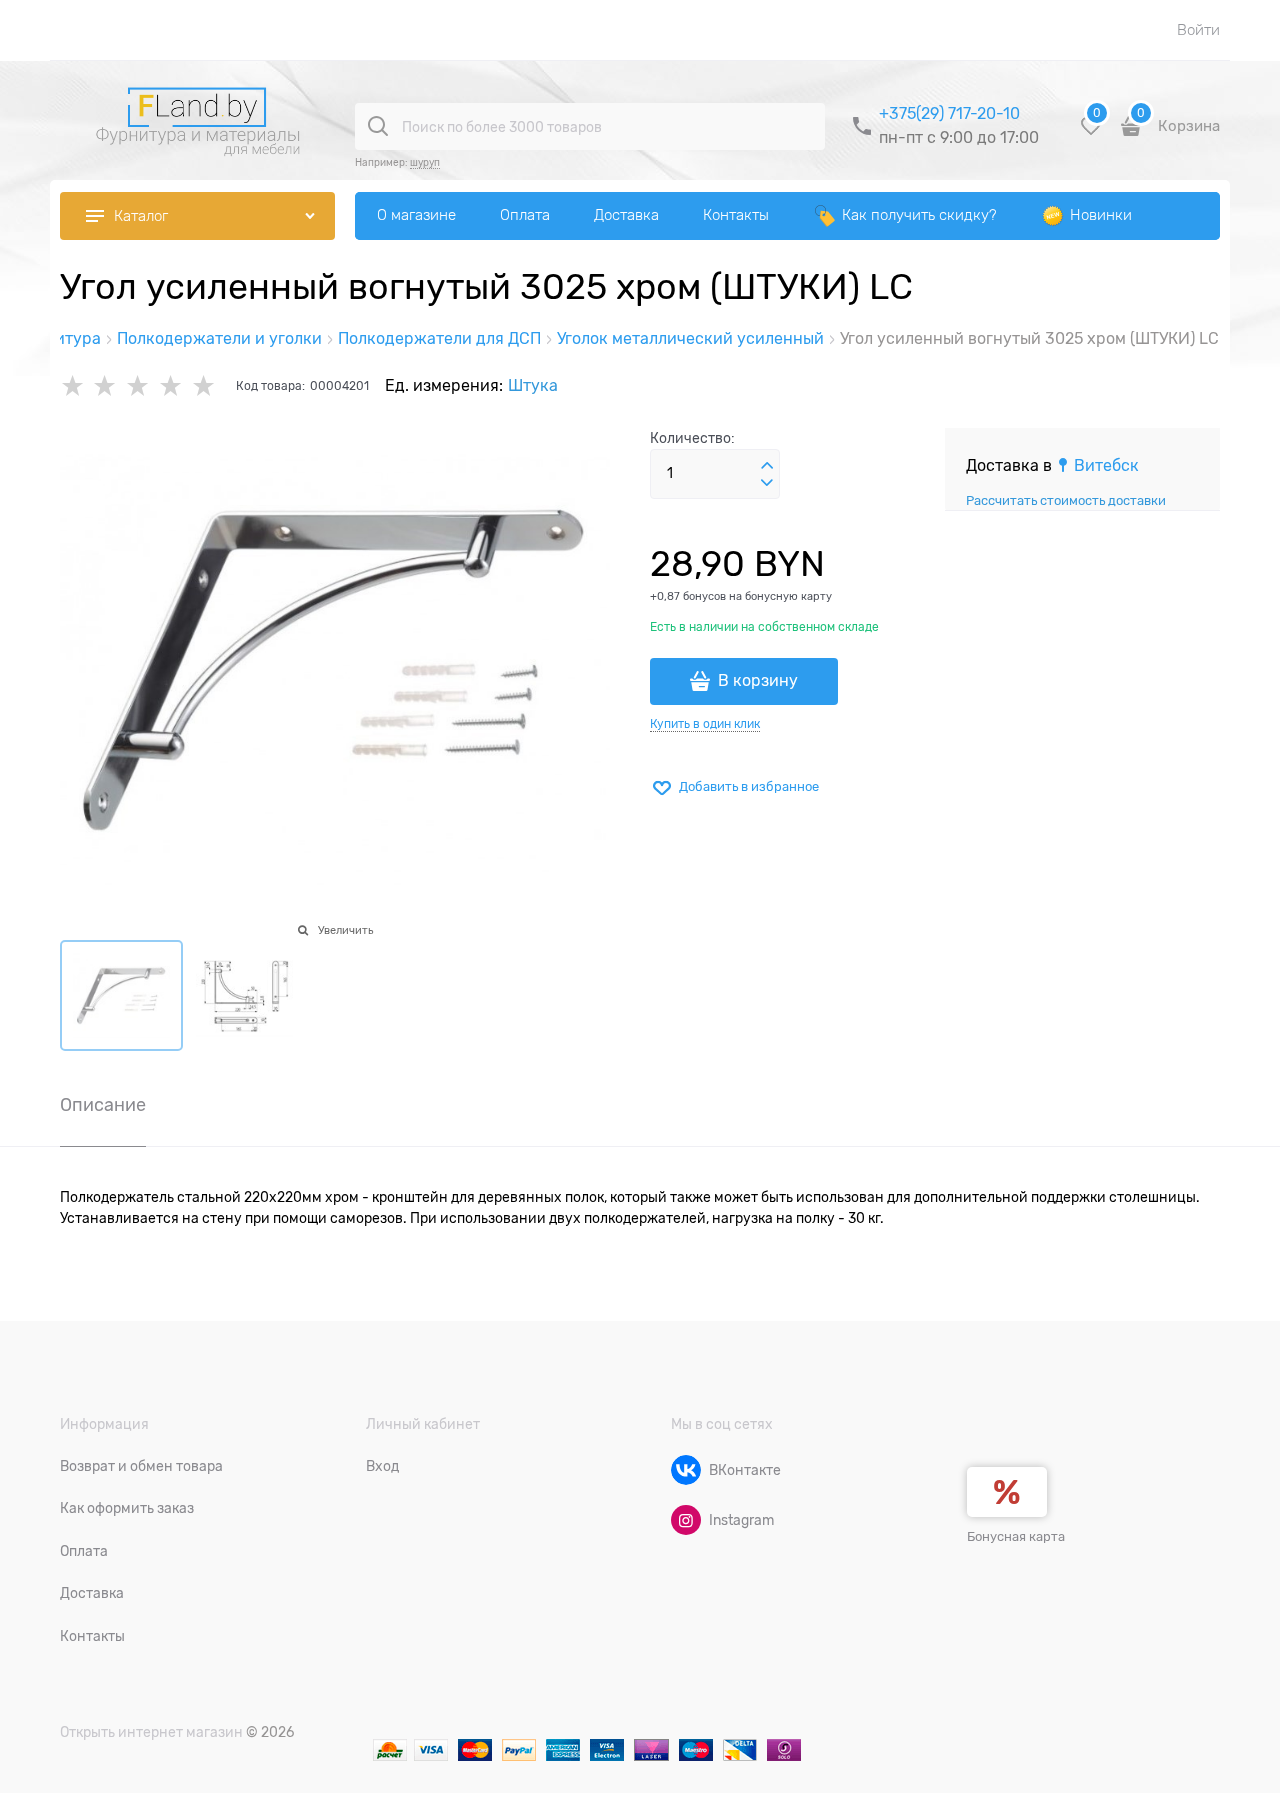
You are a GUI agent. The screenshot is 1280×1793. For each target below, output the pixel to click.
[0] (1091, 133)
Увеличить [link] (345, 930)
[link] (1097, 466)
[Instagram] (686, 1520)
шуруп (425, 162)
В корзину (758, 681)
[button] (767, 466)
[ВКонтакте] (686, 1470)
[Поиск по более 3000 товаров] (378, 126)
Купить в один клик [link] (705, 724)
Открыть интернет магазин (151, 1732)
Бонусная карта (1016, 1536)
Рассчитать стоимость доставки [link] (1066, 500)
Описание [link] (103, 1105)
